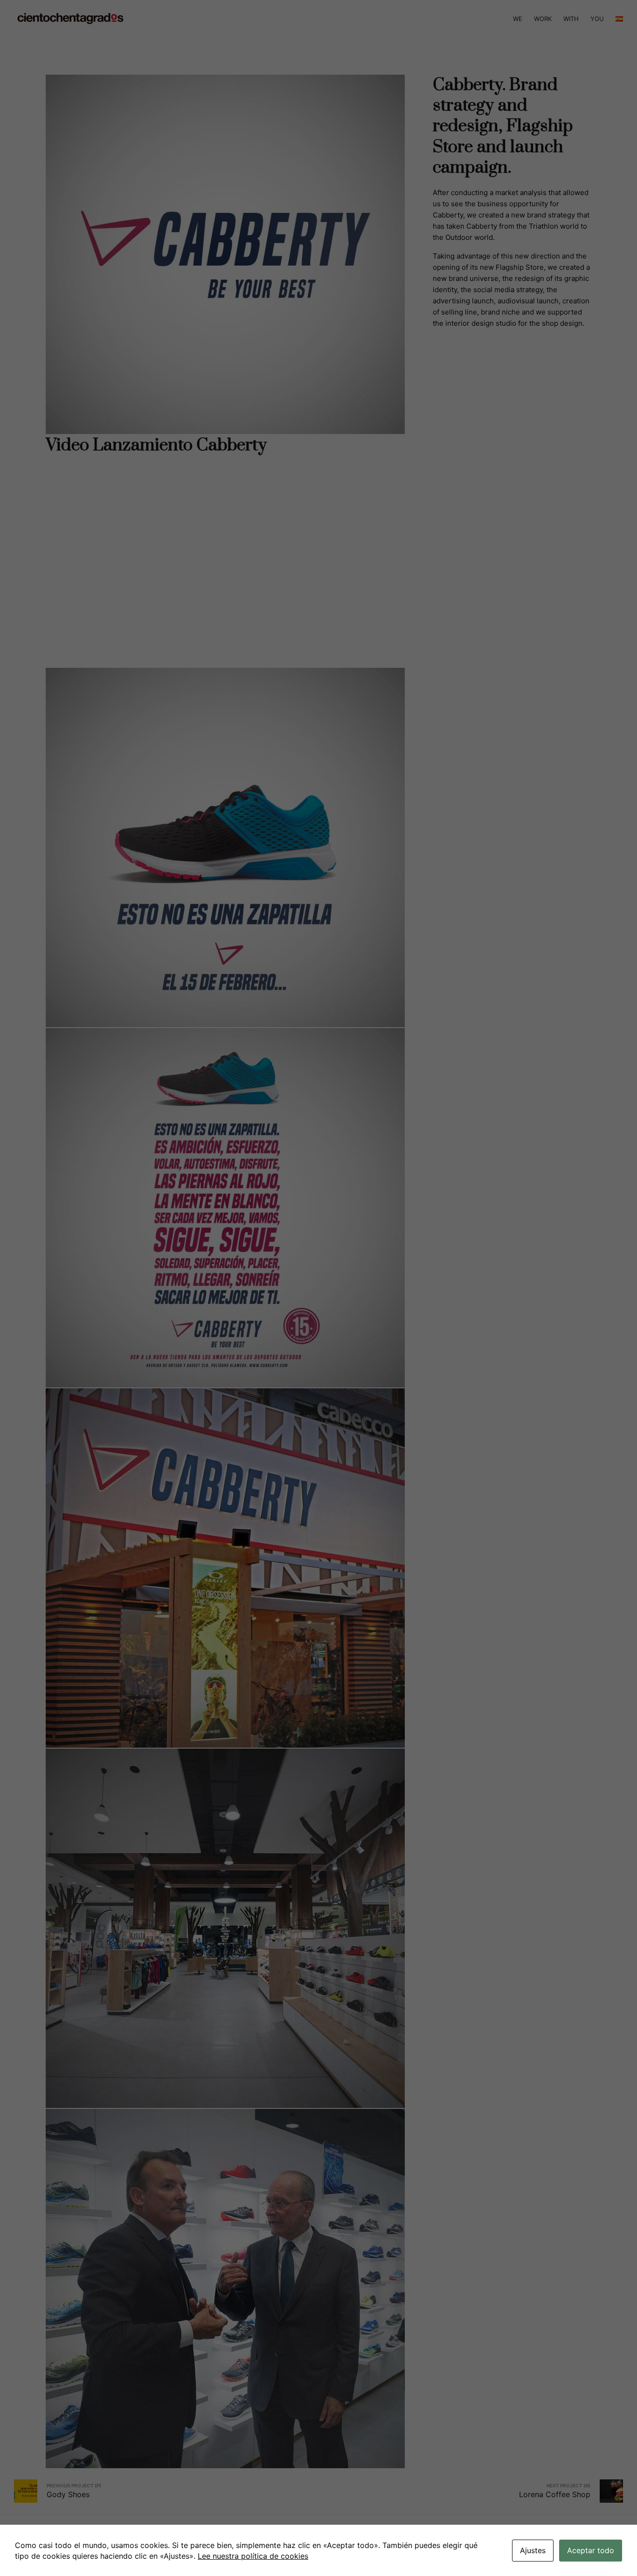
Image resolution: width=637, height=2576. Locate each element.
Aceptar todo (591, 2550)
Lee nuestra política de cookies (253, 2556)
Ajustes (533, 2550)
